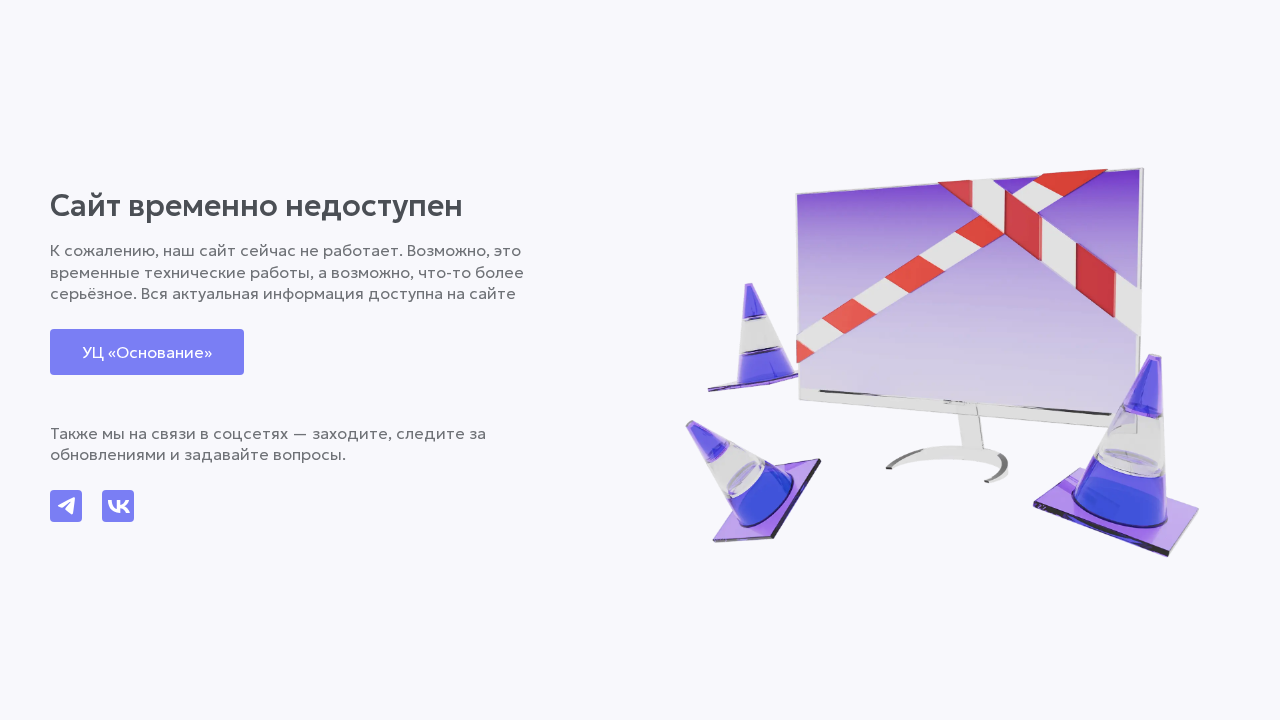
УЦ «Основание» (147, 352)
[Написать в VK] (118, 506)
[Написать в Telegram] (66, 506)
